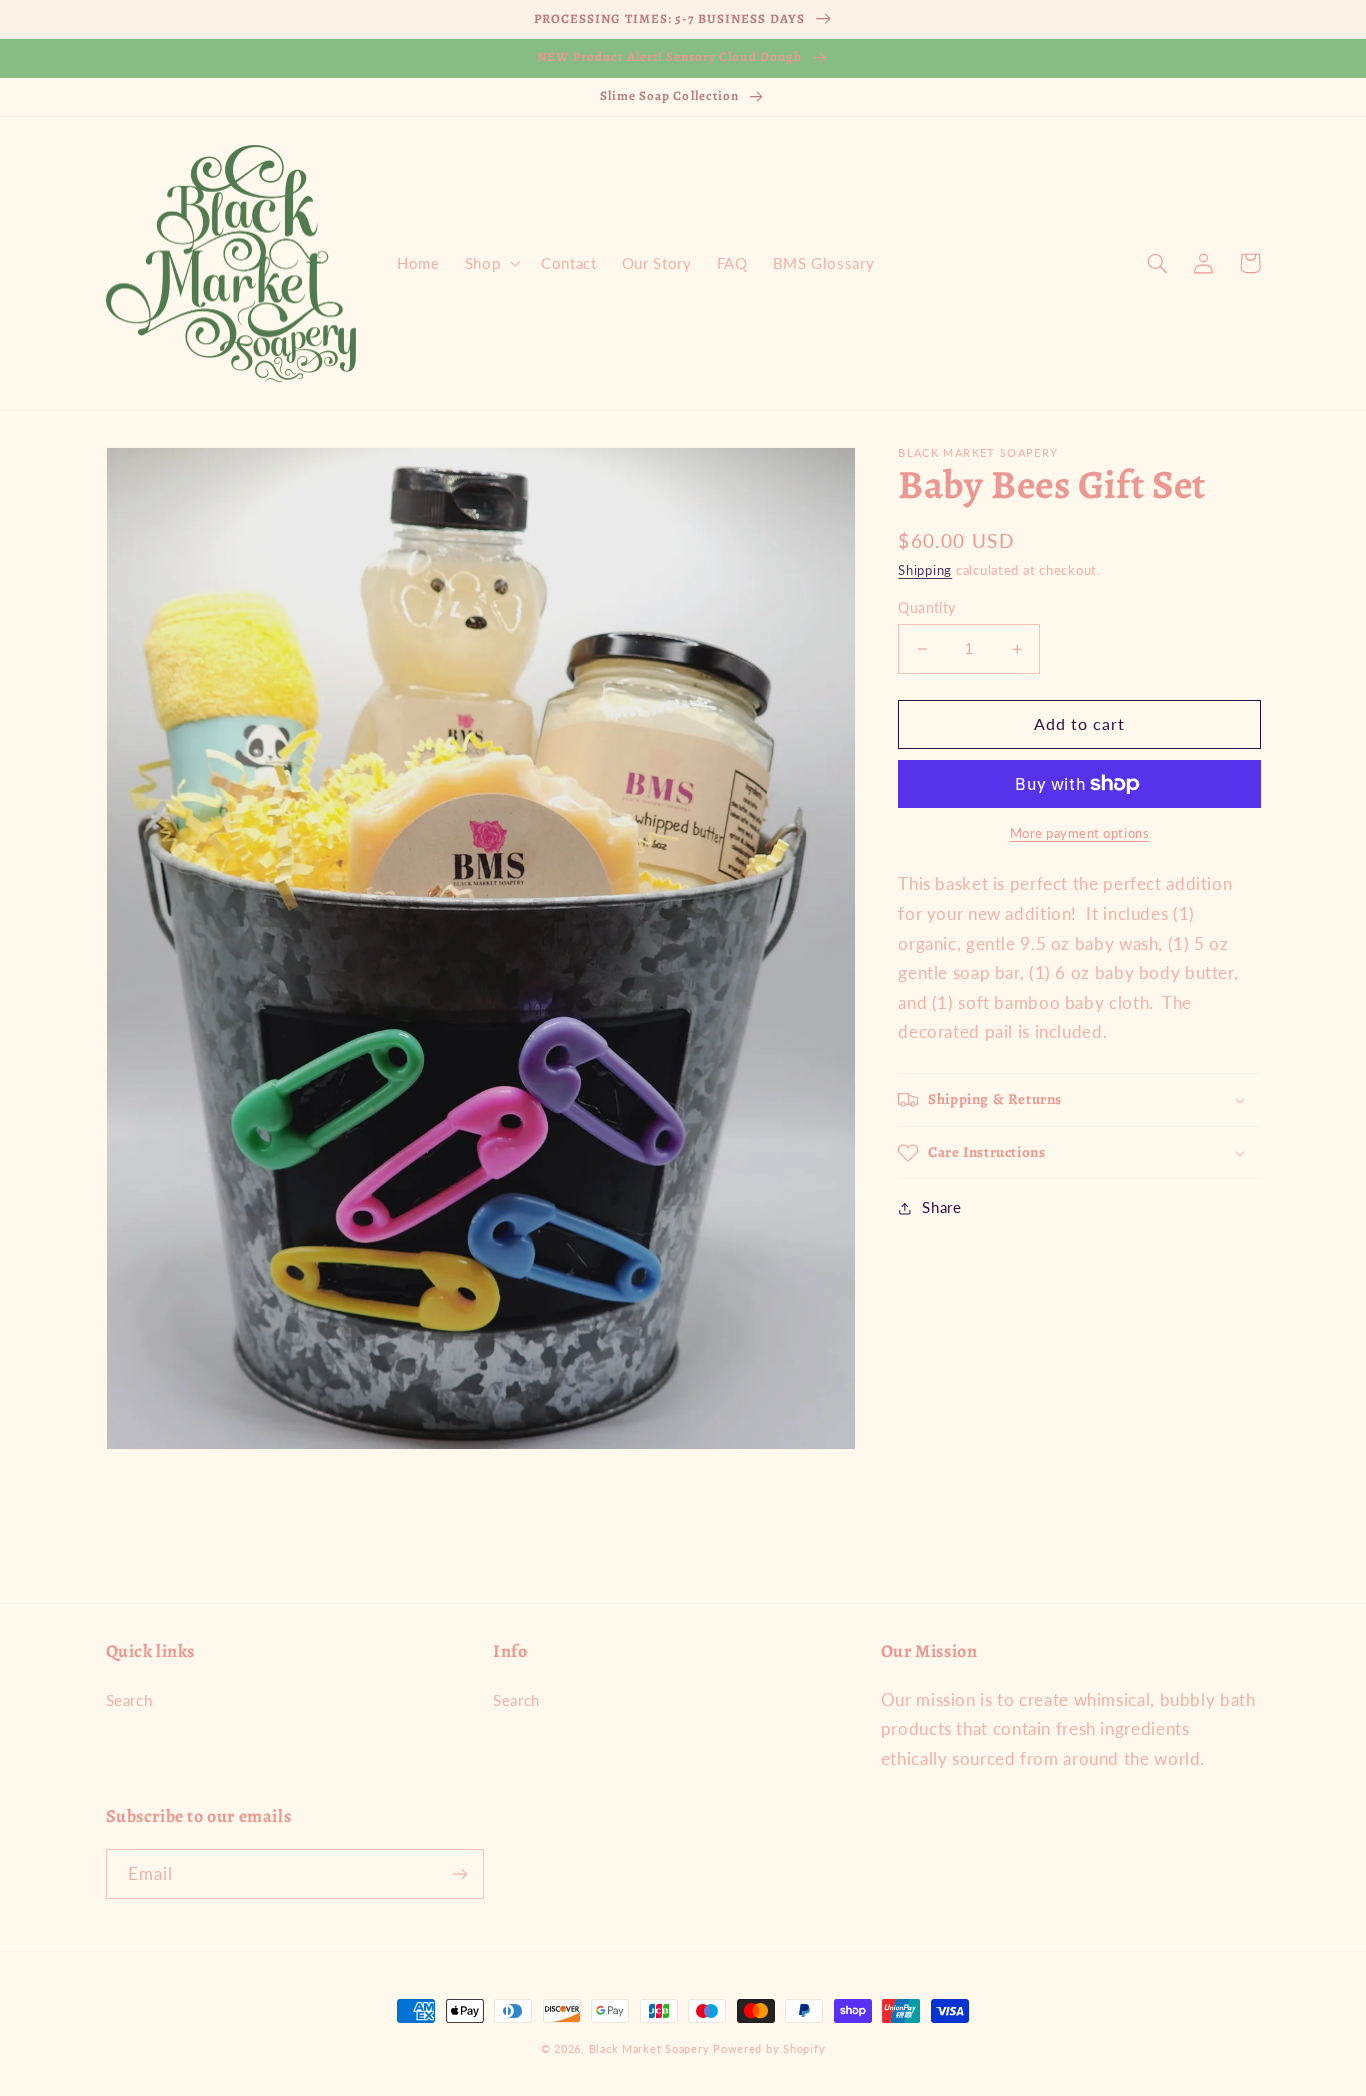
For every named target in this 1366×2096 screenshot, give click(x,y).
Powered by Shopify (769, 2049)
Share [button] (941, 1207)
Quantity (926, 608)
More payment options (1080, 833)
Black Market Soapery (649, 2049)
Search (129, 1700)
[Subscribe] (459, 1873)
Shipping (925, 570)
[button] (490, 263)
